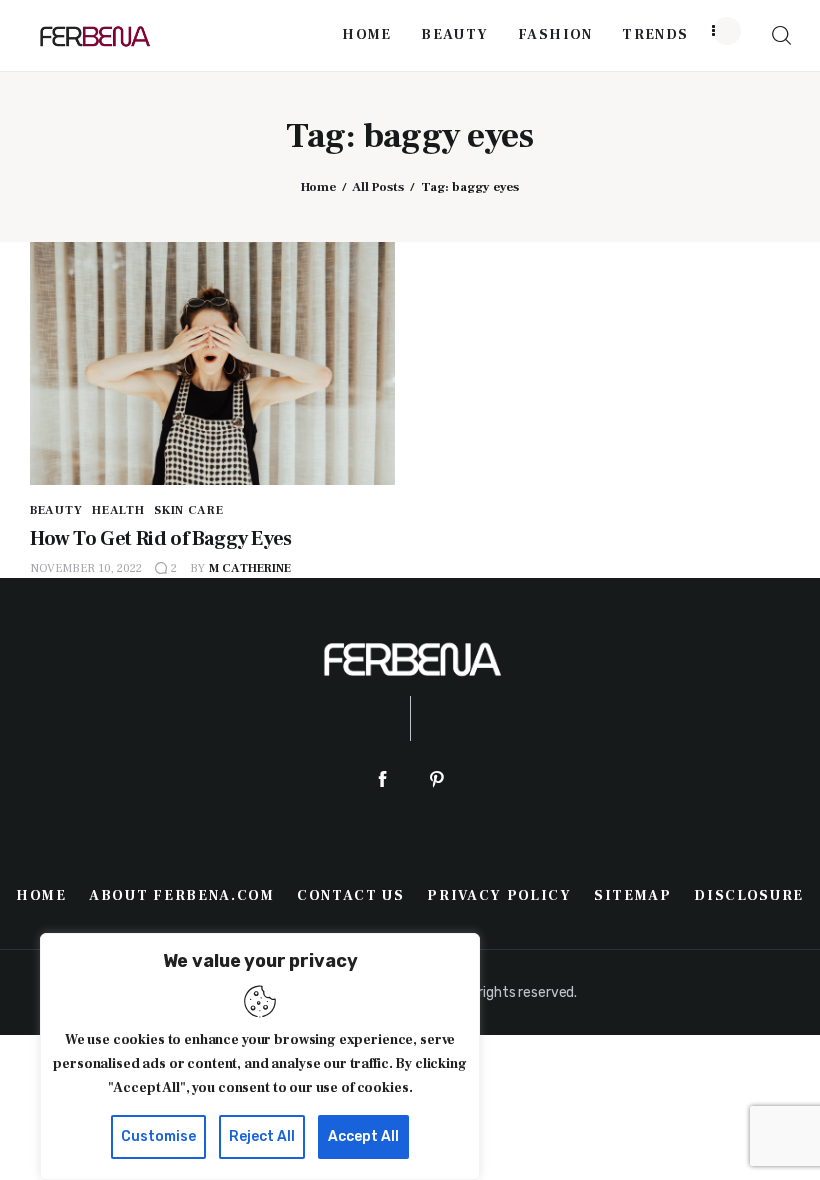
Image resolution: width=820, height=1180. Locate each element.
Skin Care (188, 510)
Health (118, 510)
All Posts (378, 187)
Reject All (262, 1136)
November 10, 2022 (86, 568)
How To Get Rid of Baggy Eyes (161, 539)
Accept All (363, 1136)
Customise (158, 1136)
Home (318, 187)
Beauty (56, 510)
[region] (260, 1056)
